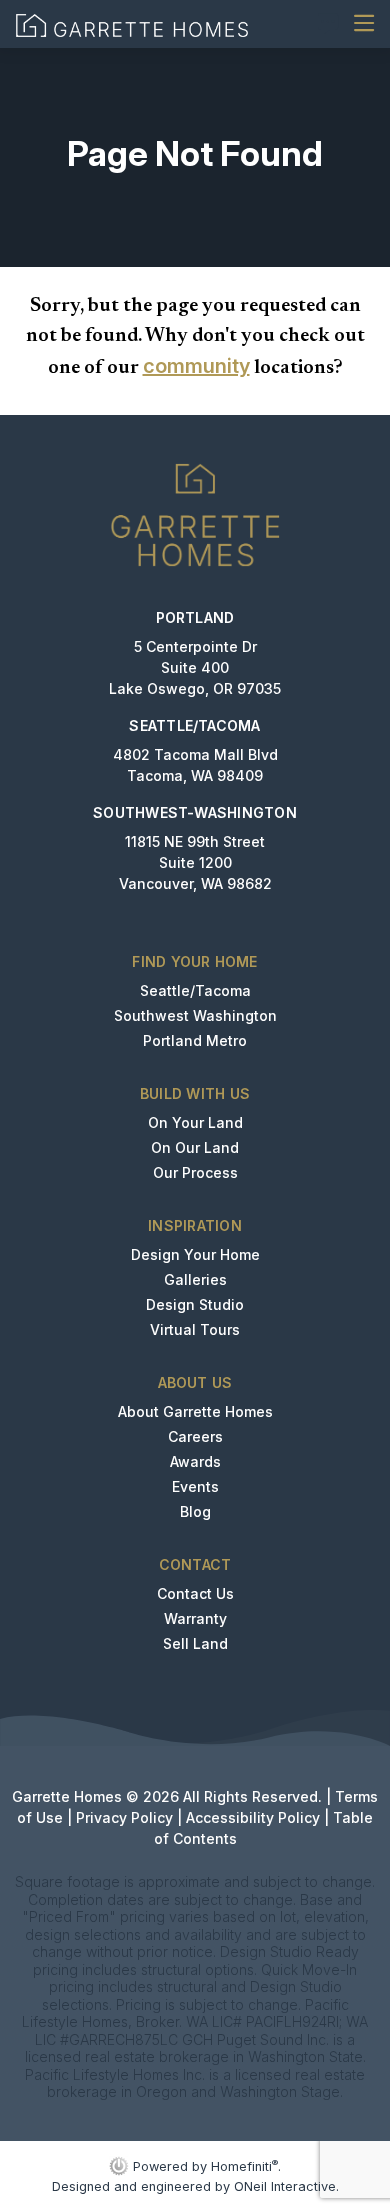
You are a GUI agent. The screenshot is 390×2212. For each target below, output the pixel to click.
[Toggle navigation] (364, 23)
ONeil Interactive (285, 2186)
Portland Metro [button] (195, 1040)
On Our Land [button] (195, 1147)
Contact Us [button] (195, 1593)
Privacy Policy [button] (124, 1817)
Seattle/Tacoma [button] (195, 990)
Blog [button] (195, 1511)
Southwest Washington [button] (195, 1015)
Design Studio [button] (195, 1304)
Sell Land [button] (195, 1643)
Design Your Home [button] (195, 1254)
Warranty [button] (195, 1618)
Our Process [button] (195, 1172)
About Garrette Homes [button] (195, 1411)
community (196, 366)
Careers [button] (195, 1436)
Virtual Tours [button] (195, 1329)
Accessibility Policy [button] (253, 1817)
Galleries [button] (195, 1279)
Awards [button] (195, 1461)
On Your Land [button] (195, 1122)
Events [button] (195, 1486)
